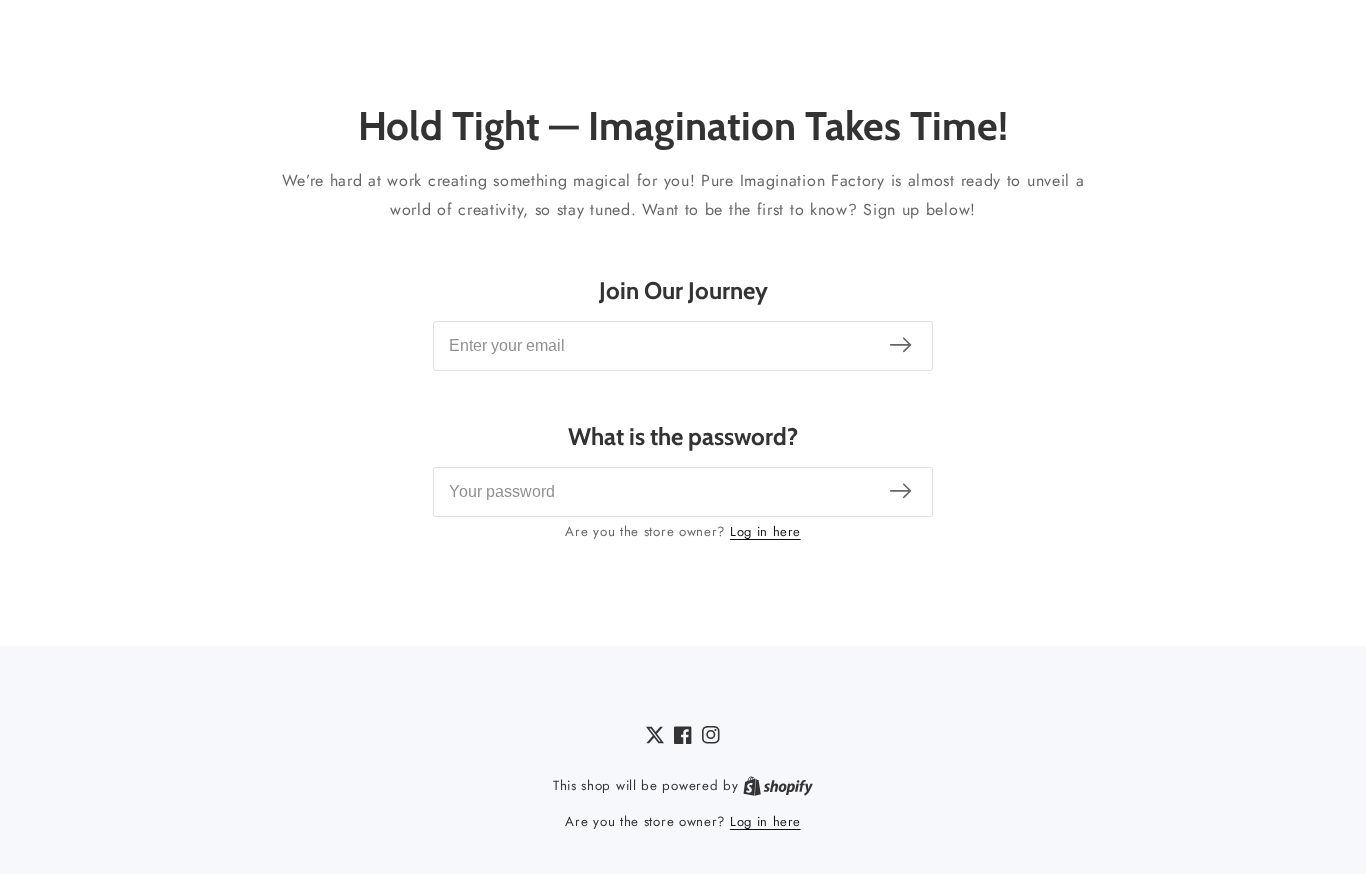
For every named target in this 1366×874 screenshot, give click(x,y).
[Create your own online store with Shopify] (778, 786)
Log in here (765, 531)
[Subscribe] (900, 345)
